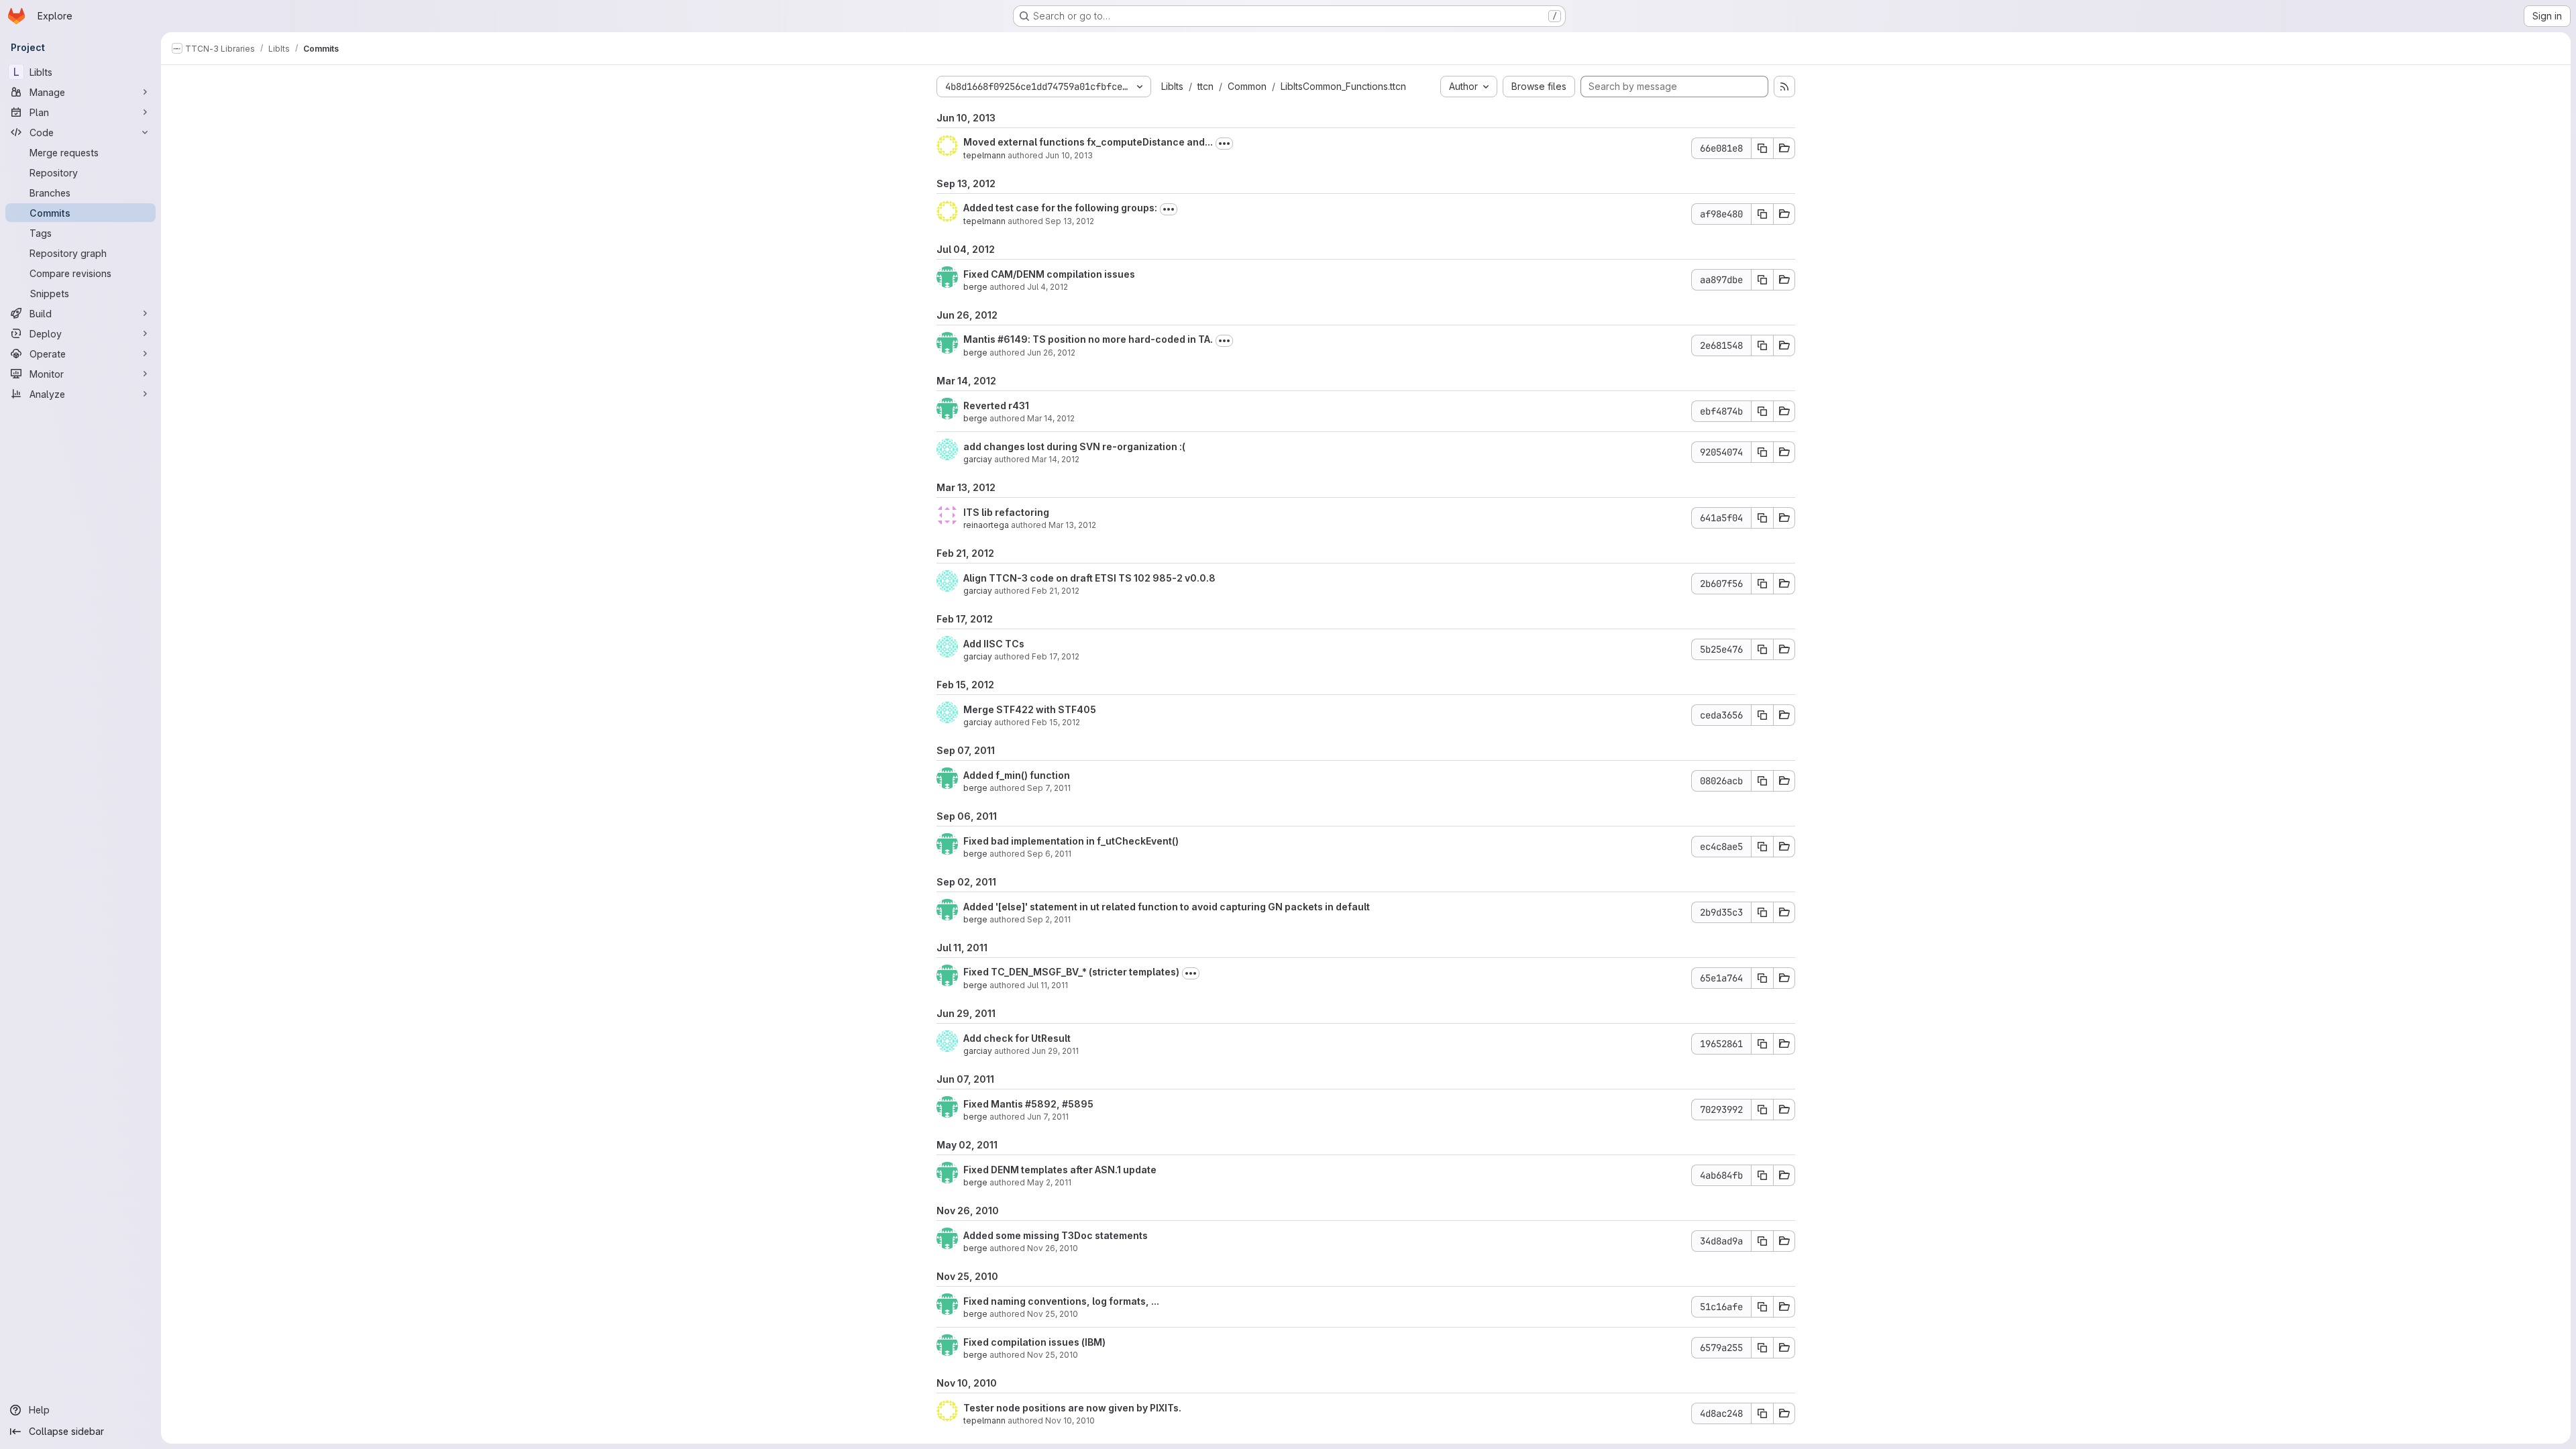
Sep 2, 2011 (1049, 919)
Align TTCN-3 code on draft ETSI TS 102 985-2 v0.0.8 (1089, 578)
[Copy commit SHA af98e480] (1762, 214)
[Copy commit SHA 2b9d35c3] (1762, 912)
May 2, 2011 (1049, 1182)
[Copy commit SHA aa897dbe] (1762, 280)
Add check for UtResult (1017, 1038)
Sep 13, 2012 (1070, 221)
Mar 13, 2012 (1072, 525)
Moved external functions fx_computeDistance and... (1088, 142)
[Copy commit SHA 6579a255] (1762, 1348)
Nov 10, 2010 (1070, 1420)
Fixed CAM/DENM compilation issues (1049, 274)
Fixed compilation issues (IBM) (1034, 1342)
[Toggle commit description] (1224, 144)
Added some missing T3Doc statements (1056, 1235)
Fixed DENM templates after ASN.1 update (1060, 1170)
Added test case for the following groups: (1060, 208)
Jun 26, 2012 (1051, 353)
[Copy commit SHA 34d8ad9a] (1762, 1241)
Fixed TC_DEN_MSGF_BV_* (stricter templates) (1071, 972)
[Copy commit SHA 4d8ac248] (1762, 1413)
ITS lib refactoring (1006, 512)
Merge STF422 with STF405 (1030, 709)
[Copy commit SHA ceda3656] (1762, 715)
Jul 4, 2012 (1048, 287)
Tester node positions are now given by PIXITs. (1072, 1408)
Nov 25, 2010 (1053, 1314)
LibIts (1172, 86)
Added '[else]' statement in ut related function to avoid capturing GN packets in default (1167, 907)
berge (975, 287)
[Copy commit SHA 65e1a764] (1762, 978)
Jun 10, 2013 (1069, 155)
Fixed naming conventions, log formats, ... (1061, 1301)
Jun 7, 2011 (1048, 1117)
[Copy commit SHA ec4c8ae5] (1762, 847)
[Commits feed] (1784, 87)
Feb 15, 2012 (1056, 722)
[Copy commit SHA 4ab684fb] (1762, 1175)
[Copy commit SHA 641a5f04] (1762, 518)
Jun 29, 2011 (1055, 1051)
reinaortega (986, 525)
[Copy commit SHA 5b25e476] (1762, 649)
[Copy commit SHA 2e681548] (1762, 345)
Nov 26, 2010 (1053, 1248)
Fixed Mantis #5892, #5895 (1028, 1104)
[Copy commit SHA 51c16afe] (1762, 1307)
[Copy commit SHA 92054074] (1762, 452)
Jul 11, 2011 (1048, 985)
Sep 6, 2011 (1049, 854)
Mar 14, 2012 (1051, 418)
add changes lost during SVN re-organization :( (1074, 446)
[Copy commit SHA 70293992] (1762, 1110)
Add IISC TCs (994, 644)
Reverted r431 (996, 406)
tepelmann (984, 155)
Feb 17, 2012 (1056, 656)
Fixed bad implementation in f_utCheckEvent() (1071, 841)
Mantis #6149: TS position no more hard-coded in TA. (1088, 339)
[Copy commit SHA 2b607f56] (1762, 584)
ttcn (1205, 86)
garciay (978, 459)
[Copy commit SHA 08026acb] (1762, 781)
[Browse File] (1784, 148)
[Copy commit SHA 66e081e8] (1762, 148)
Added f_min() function (1017, 775)
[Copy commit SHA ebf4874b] (1762, 411)
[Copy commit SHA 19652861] (1762, 1044)
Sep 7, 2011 (1049, 788)
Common (1247, 86)
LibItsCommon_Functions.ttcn (1343, 86)
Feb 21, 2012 (1056, 591)
